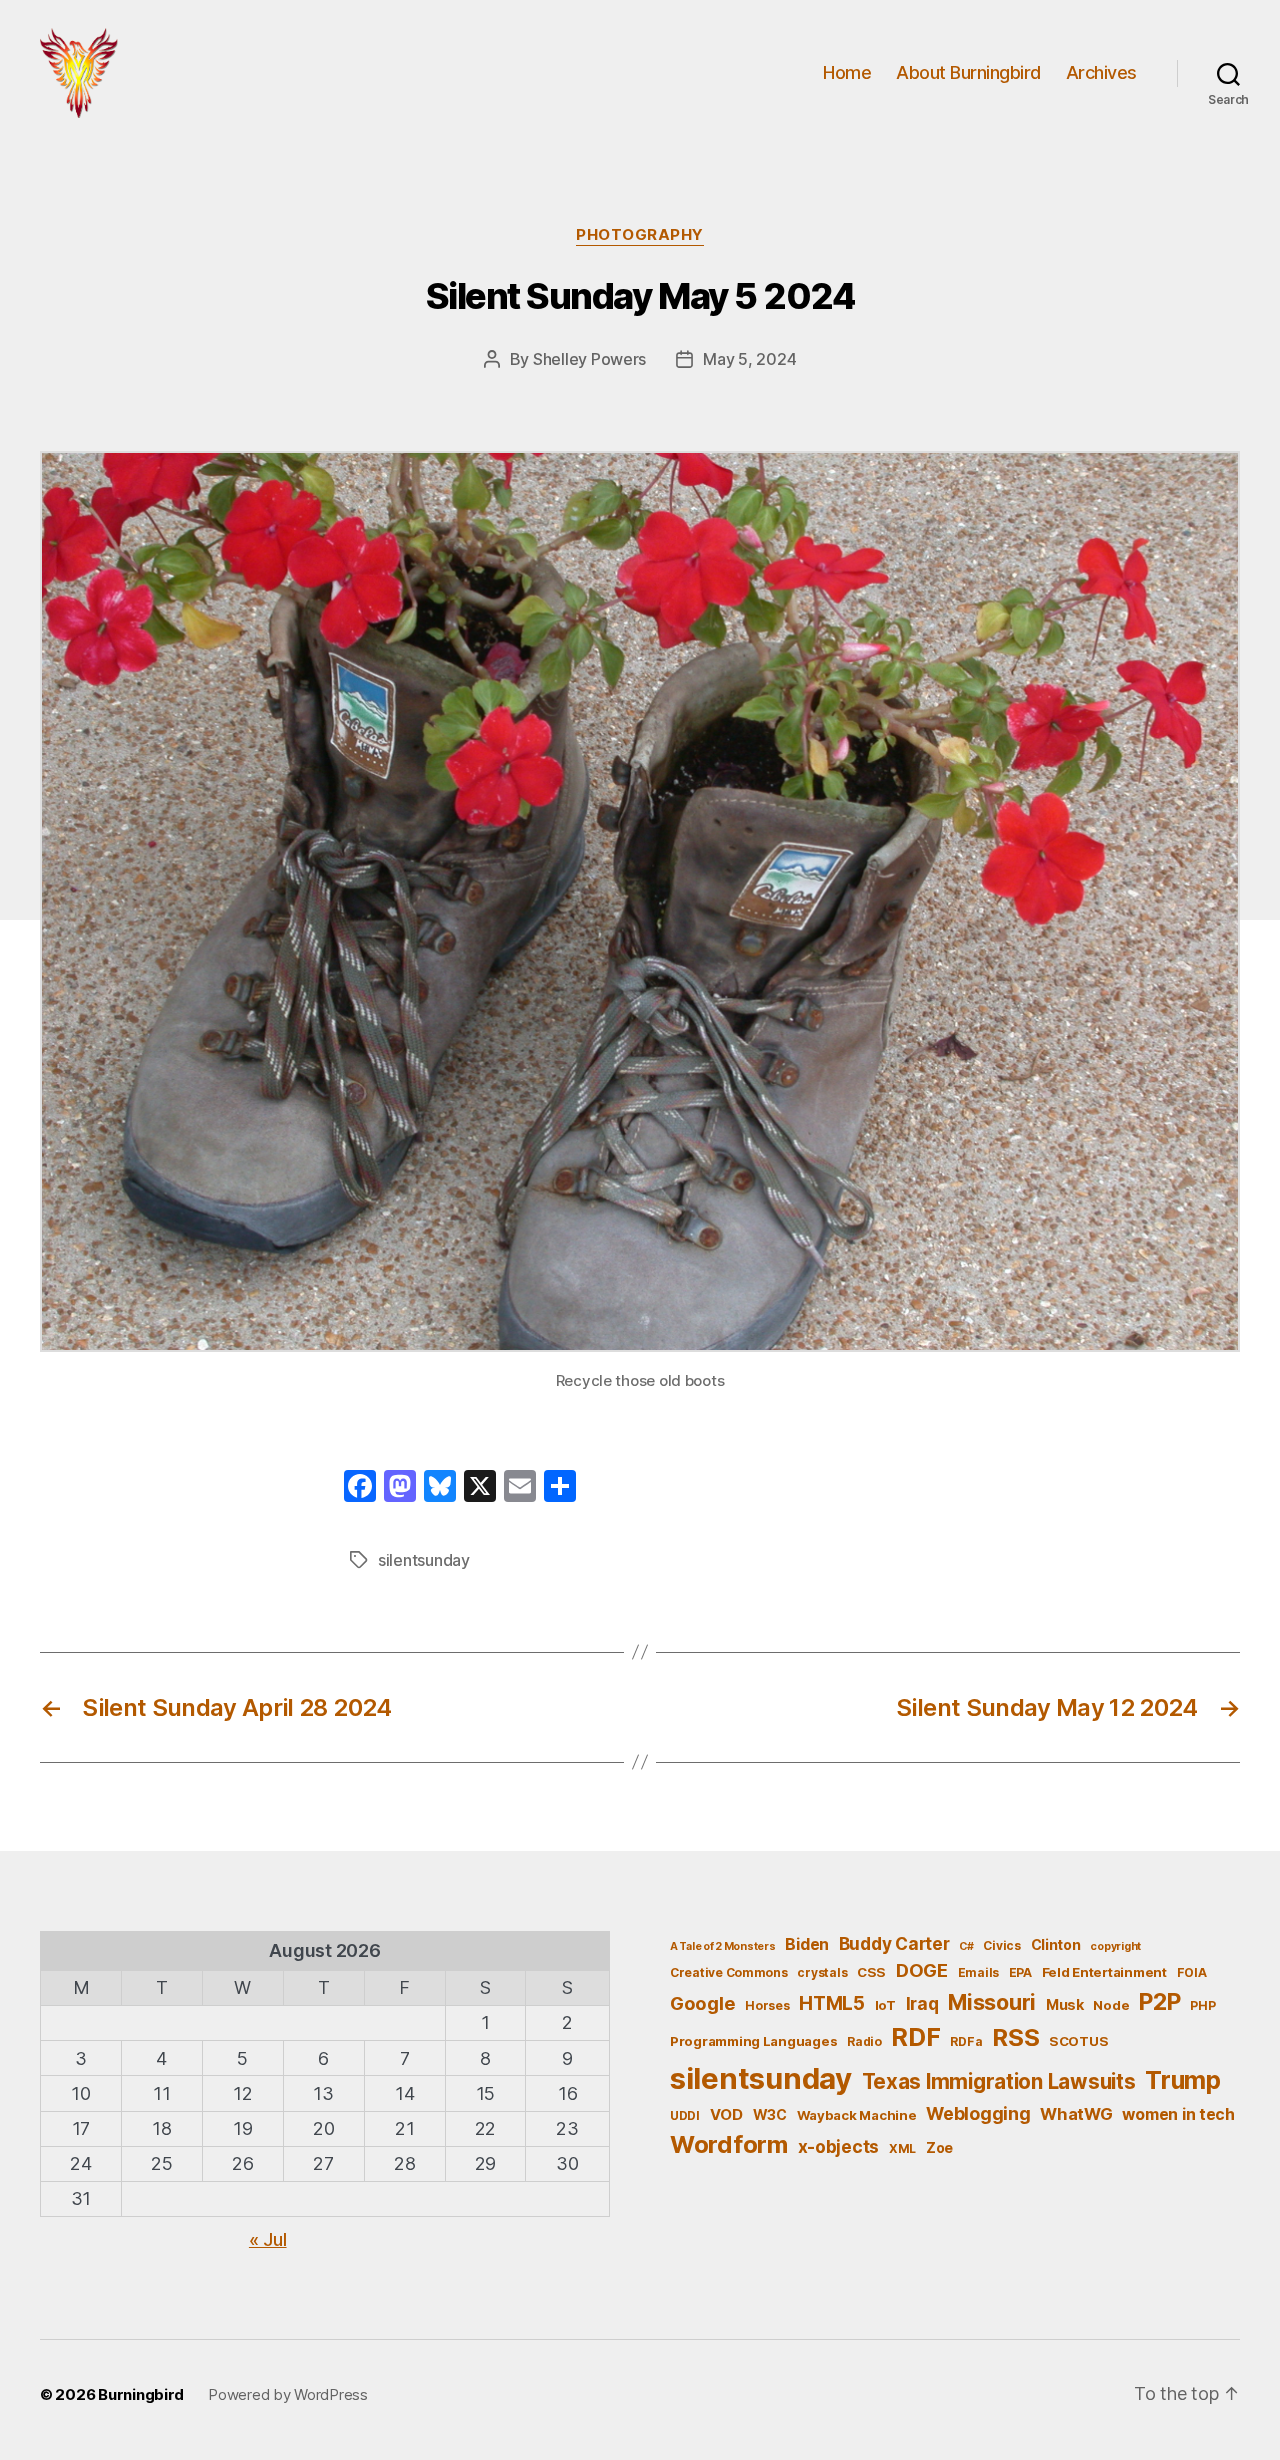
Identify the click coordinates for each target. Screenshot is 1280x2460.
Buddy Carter (894, 1943)
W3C (770, 2114)
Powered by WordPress (288, 2394)
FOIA (1192, 1972)
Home (847, 72)
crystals (822, 1972)
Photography (640, 235)
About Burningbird (968, 72)
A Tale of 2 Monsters (723, 1946)
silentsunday (424, 1560)
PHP (1202, 2005)
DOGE (922, 1970)
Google (702, 2003)
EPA (1020, 1972)
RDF (915, 2037)
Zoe (939, 2147)
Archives (1101, 72)
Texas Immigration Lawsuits (999, 2081)
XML (902, 2148)
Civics (1001, 1945)
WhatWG (1076, 2114)
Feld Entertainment (1104, 1972)
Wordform (729, 2144)
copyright (1115, 1946)
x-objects (839, 2146)
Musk (1065, 2004)
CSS (871, 1972)
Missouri (992, 2002)
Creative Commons (729, 1972)
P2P (1159, 2002)
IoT (885, 2005)
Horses (767, 2005)
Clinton (1056, 1944)
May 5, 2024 (749, 359)
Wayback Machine (857, 2115)
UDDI (685, 2115)
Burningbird (141, 2394)
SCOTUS (1078, 2041)
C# (966, 1946)
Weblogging (978, 2113)
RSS (1015, 2037)
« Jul (268, 2239)
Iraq (922, 2003)
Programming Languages (753, 2041)
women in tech (1178, 2114)
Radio (864, 2041)
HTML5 (832, 2003)
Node (1111, 2005)
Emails (978, 1972)
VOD (726, 2115)
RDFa (966, 2041)
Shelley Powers (589, 359)
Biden (807, 1944)
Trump (1183, 2080)
